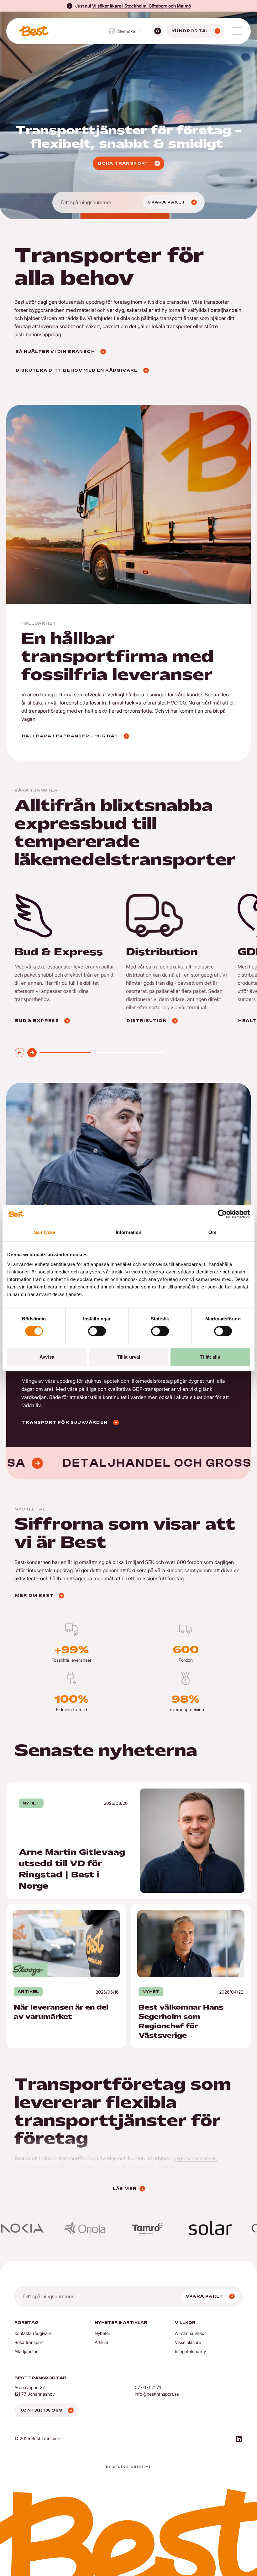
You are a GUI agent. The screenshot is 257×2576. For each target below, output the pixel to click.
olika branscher (136, 2166)
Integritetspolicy (190, 2351)
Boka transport (29, 2342)
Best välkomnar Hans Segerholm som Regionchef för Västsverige (187, 1912)
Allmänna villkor (190, 2333)
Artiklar (102, 2342)
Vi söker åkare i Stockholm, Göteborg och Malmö (142, 6)
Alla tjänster (26, 2351)
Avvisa (47, 1357)
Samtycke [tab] (45, 1232)
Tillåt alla (210, 1357)
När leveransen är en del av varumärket (52, 1908)
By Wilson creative (128, 2467)
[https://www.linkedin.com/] (239, 2440)
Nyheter (102, 2333)
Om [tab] (212, 1232)
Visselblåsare (188, 2342)
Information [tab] (128, 1232)
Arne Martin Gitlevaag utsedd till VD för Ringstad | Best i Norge (77, 1786)
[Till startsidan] (34, 31)
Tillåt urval (128, 1357)
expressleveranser (195, 2158)
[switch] (97, 1331)
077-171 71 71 (148, 2387)
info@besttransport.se (157, 2394)
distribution (27, 2166)
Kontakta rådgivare (33, 2333)
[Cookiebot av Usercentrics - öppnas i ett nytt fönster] (222, 1214)
